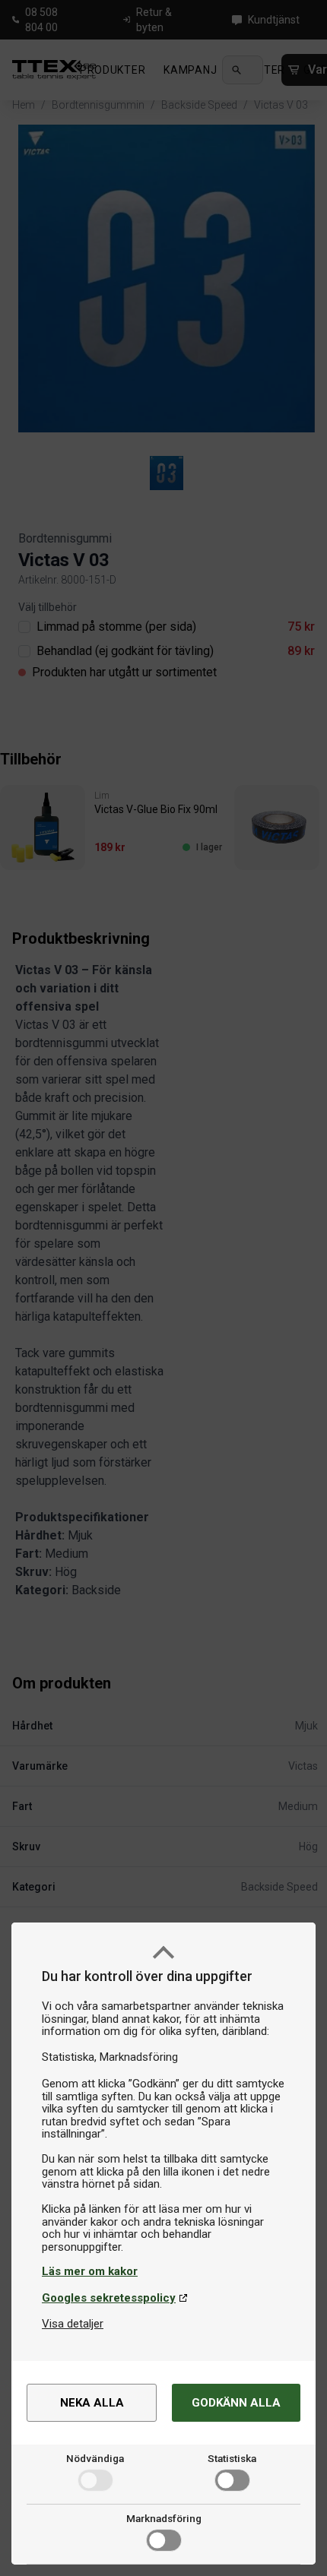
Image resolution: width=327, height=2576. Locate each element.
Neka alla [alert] (92, 2403)
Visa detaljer (73, 2324)
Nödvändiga (95, 2458)
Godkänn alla (236, 2403)
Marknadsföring (164, 2518)
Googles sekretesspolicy (109, 2298)
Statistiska (232, 2458)
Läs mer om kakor (90, 2271)
